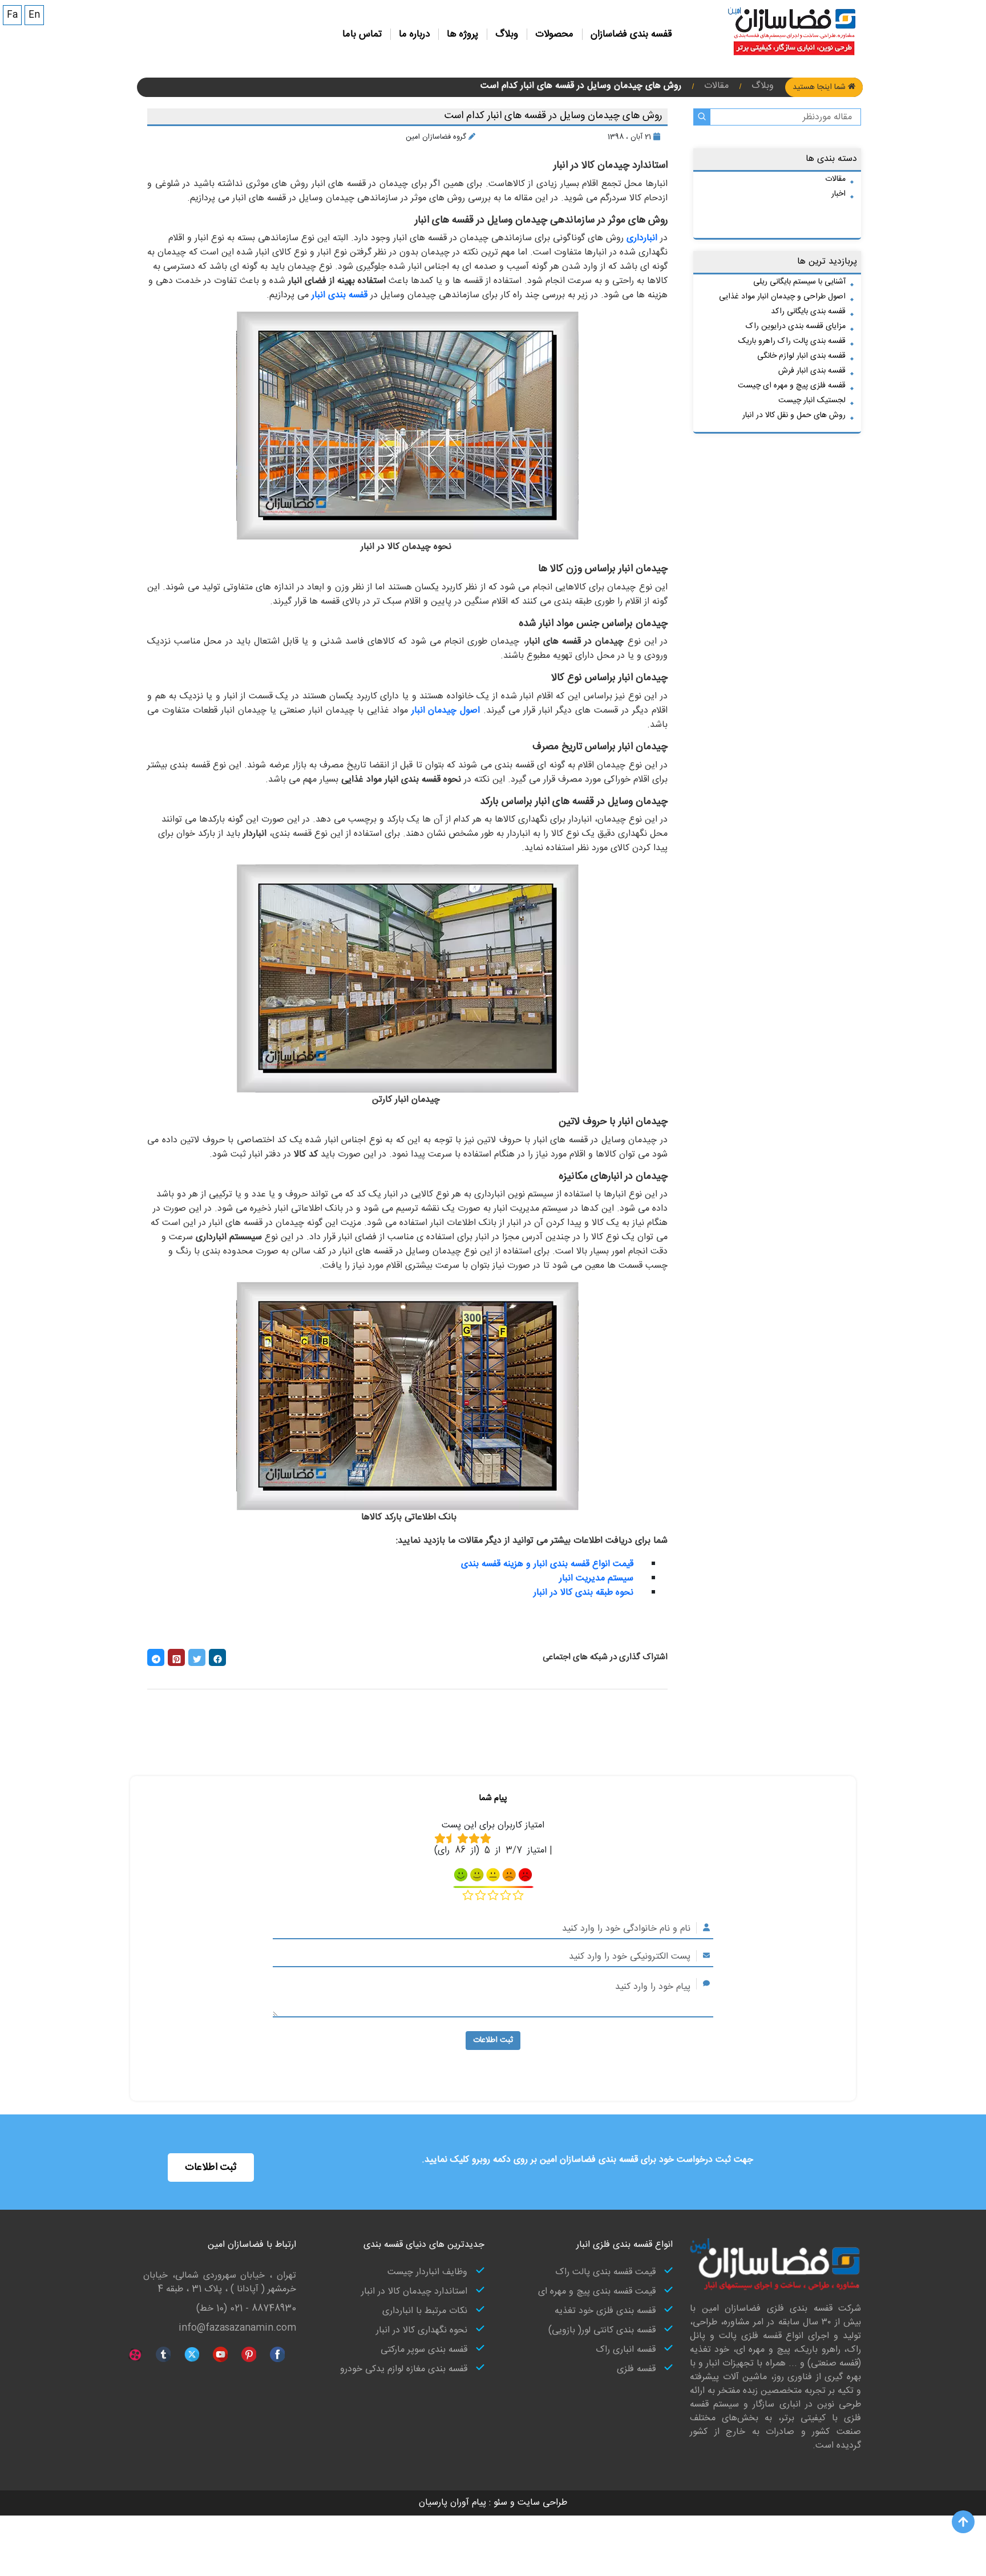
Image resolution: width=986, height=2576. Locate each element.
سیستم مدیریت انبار (596, 1578)
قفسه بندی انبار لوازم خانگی (801, 356)
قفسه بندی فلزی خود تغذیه (605, 2311)
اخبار (838, 194)
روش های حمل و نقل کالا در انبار (794, 415)
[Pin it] (176, 1657)
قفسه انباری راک (626, 2350)
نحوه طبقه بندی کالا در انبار (583, 1593)
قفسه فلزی (636, 2369)
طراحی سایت (541, 2503)
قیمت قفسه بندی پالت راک (605, 2272)
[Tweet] (197, 1657)
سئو (499, 2503)
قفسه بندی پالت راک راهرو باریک (792, 341)
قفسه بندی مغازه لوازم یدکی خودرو (404, 2369)
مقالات (835, 179)
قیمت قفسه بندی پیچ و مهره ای (597, 2292)
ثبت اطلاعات (493, 2040)
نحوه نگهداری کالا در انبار (422, 2331)
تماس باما (362, 34)
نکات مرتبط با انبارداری (425, 2311)
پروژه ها (462, 34)
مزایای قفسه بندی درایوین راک (796, 326)
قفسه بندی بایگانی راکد (808, 312)
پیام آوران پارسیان (452, 2503)
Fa (12, 15)
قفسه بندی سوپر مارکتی (424, 2350)
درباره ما (414, 34)
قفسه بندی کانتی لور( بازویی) (602, 2331)
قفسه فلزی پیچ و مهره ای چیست (792, 386)
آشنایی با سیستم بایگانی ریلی (799, 282)
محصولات (554, 34)
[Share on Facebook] (217, 1657)
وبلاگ (507, 34)
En (34, 15)
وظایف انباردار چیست (427, 2272)
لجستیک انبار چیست (812, 401)
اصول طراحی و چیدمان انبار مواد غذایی (782, 297)
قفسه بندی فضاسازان (631, 34)
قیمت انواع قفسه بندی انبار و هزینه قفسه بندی (547, 1564)
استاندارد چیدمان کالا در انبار (414, 2292)
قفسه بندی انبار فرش (812, 371)
